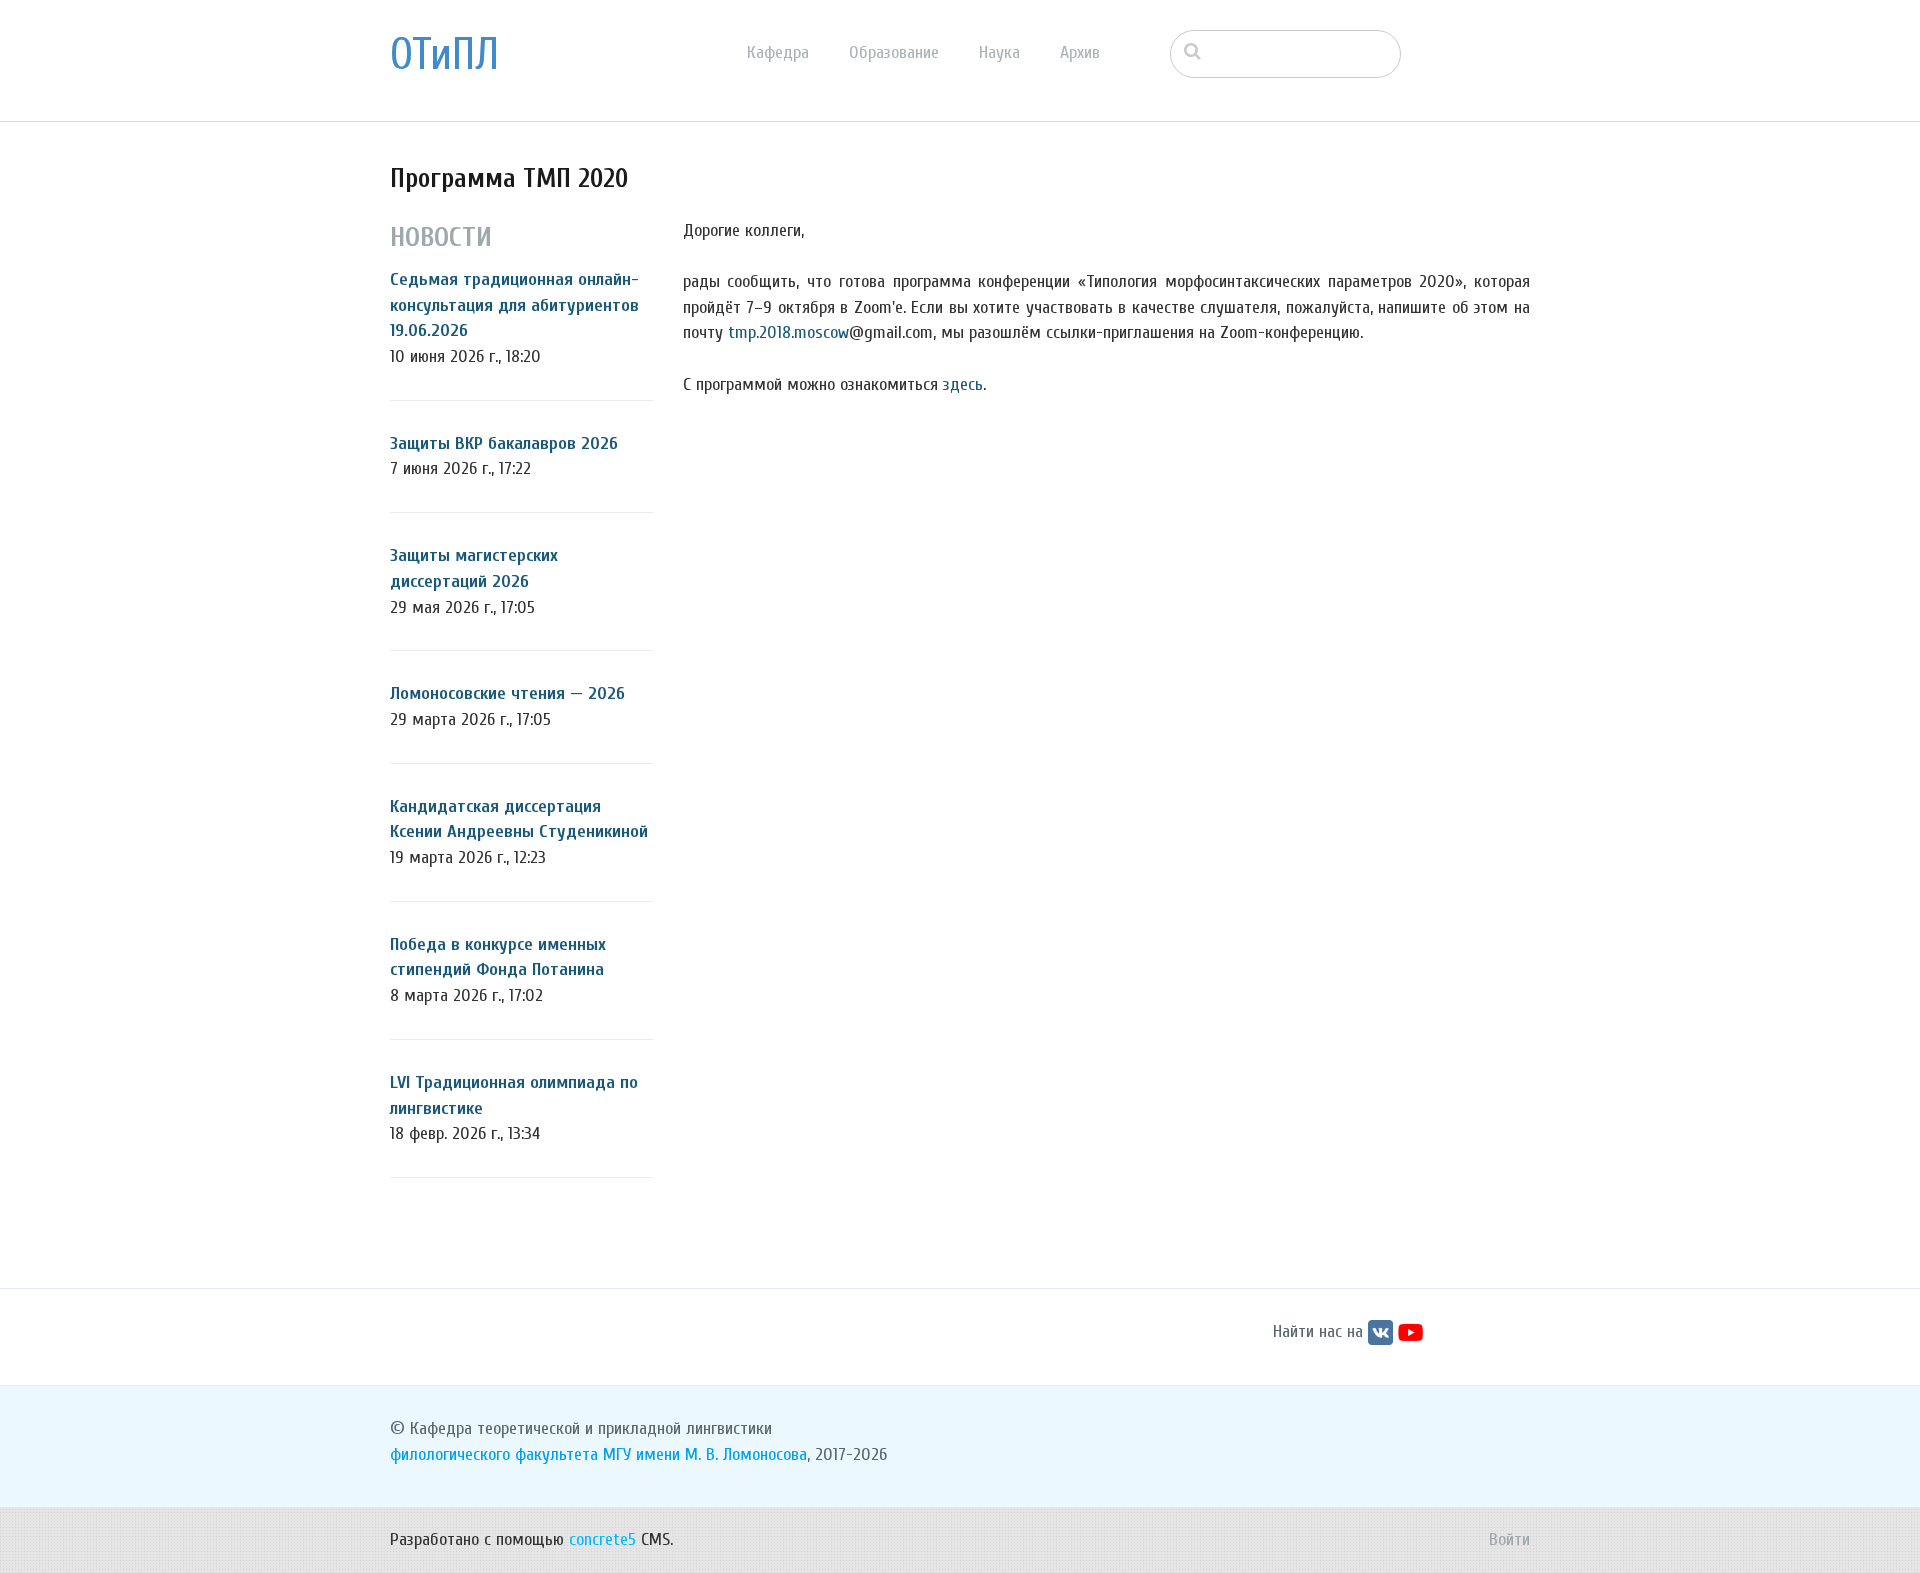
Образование (894, 52)
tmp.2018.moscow (788, 332)
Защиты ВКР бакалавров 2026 (504, 443)
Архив (1080, 52)
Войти (1509, 1539)
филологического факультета (494, 1454)
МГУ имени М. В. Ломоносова (705, 1454)
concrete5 (602, 1539)
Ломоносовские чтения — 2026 (507, 693)
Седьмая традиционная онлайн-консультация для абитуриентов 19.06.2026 (514, 305)
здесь (963, 384)
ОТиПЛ (444, 55)
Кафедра (778, 52)
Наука (999, 52)
